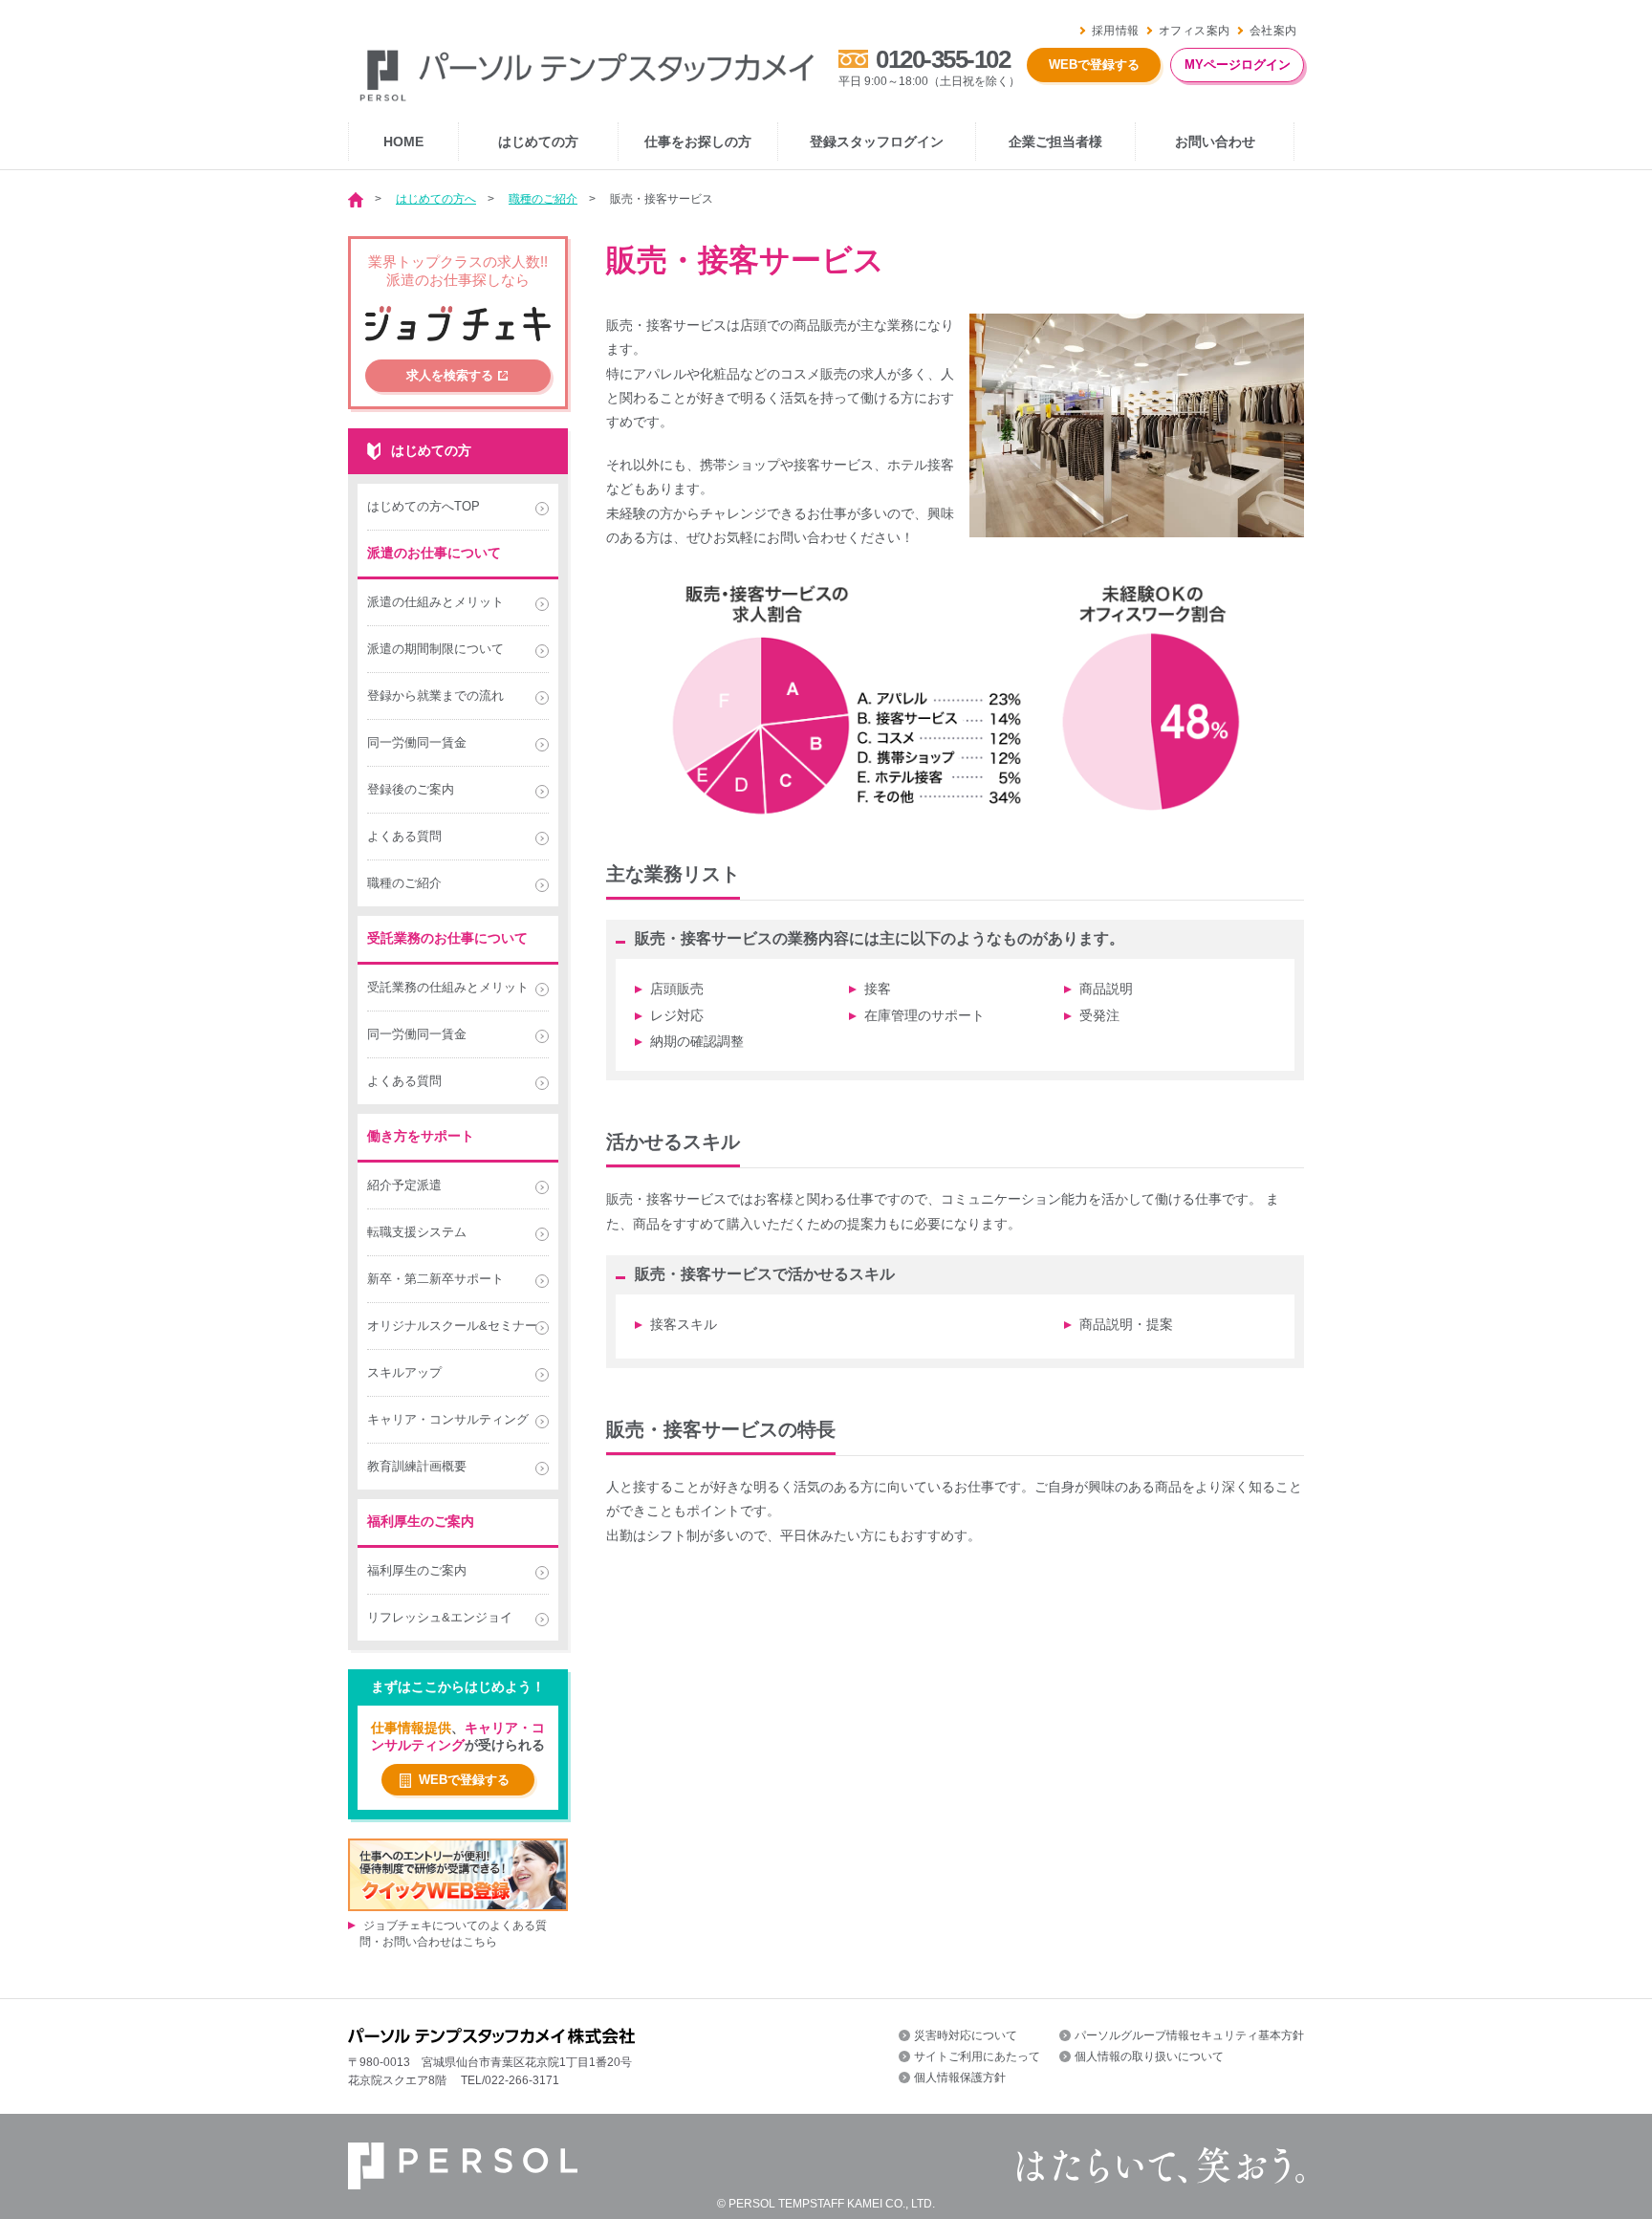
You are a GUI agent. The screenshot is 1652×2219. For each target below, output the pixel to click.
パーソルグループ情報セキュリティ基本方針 (1189, 2035)
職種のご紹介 (543, 199)
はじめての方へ (436, 199)
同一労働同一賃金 (417, 742)
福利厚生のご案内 (417, 1570)
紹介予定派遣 (404, 1185)
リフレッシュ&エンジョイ (440, 1617)
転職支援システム (417, 1232)
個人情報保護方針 (960, 2078)
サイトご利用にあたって (977, 2056)
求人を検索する (450, 375)
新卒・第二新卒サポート (435, 1279)
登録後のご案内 (411, 789)
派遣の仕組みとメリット (435, 602)
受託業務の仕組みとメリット (448, 987)
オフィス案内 (1195, 31)
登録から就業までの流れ (435, 696)
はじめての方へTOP (424, 506)
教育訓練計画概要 (417, 1466)
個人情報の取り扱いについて (1149, 2056)
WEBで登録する (1094, 65)
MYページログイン (1238, 65)
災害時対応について (966, 2035)
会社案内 (1273, 31)
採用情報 (1116, 31)
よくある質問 (404, 836)
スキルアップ (404, 1372)
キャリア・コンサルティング (448, 1419)
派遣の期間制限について (435, 649)
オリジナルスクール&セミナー (452, 1326)
